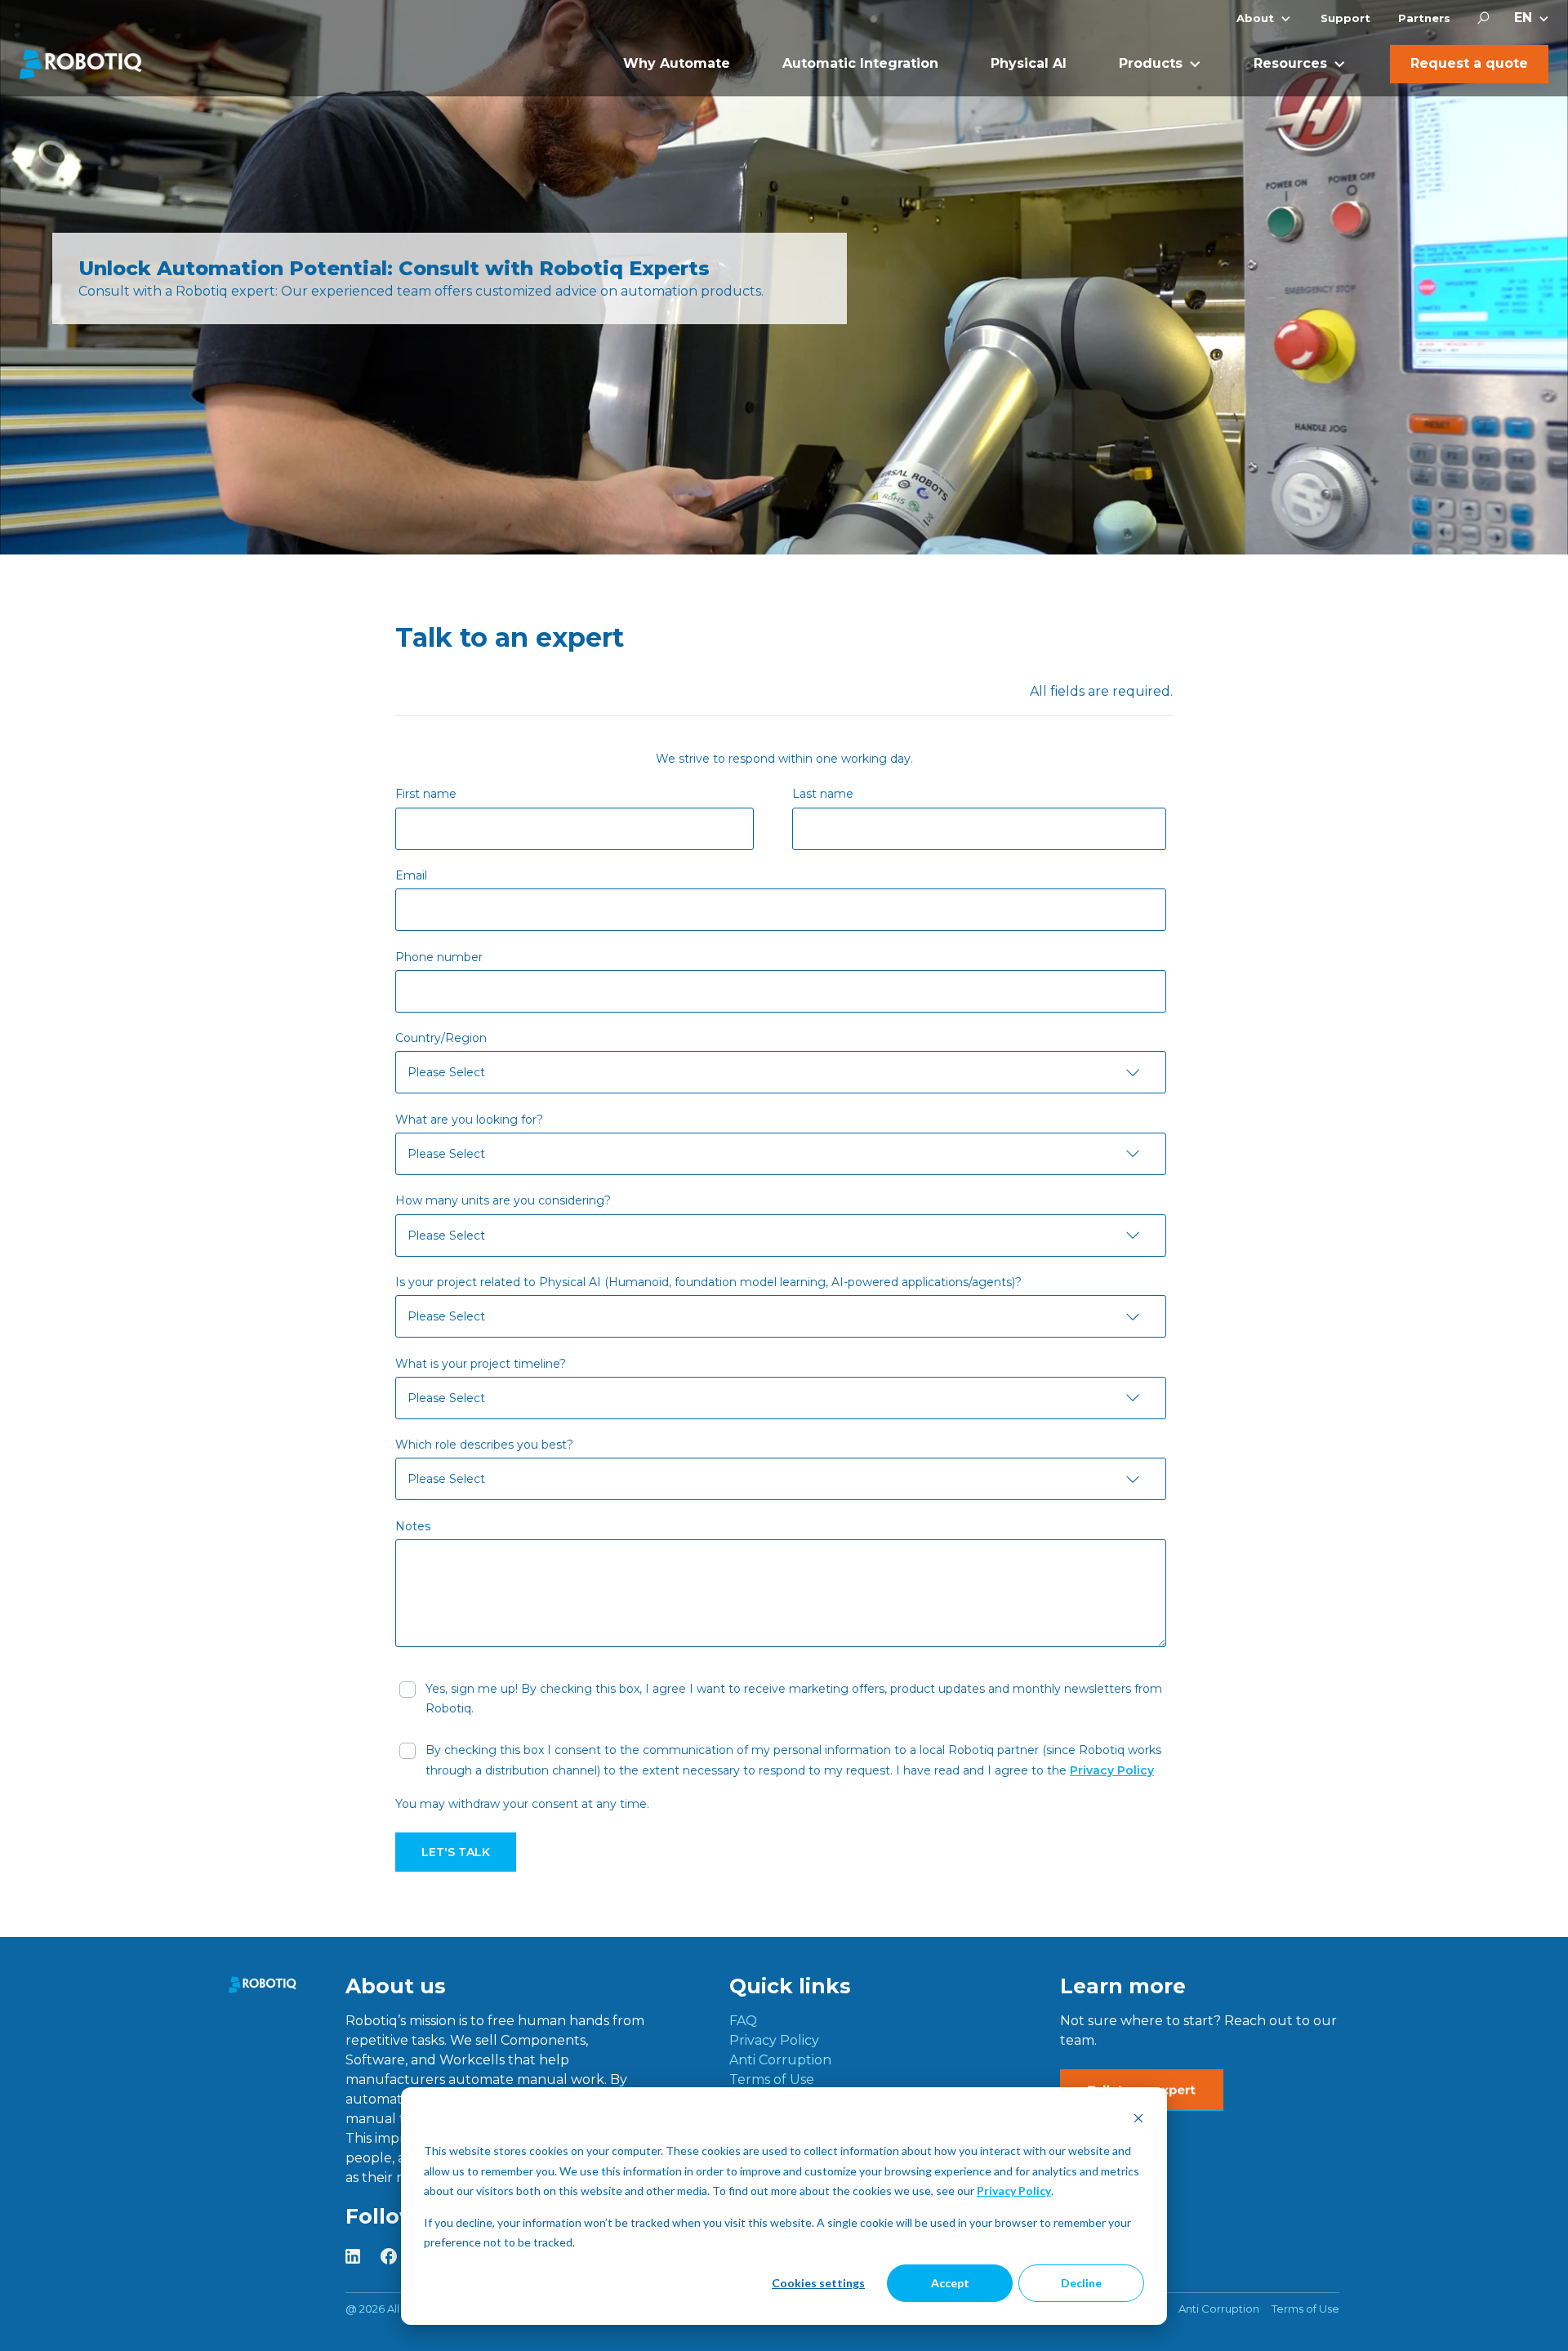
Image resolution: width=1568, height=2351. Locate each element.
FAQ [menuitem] (743, 2021)
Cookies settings (818, 2283)
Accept (950, 2283)
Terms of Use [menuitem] (772, 2079)
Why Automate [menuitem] (677, 63)
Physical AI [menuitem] (1029, 63)
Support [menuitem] (1345, 18)
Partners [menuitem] (1424, 18)
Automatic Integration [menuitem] (860, 63)
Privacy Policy (1014, 2191)
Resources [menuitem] (1290, 63)
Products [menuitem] (1151, 63)
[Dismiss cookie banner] (1138, 2120)
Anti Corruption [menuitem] (780, 2060)
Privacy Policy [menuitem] (774, 2040)
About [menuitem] (1255, 18)
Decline (1081, 2283)
